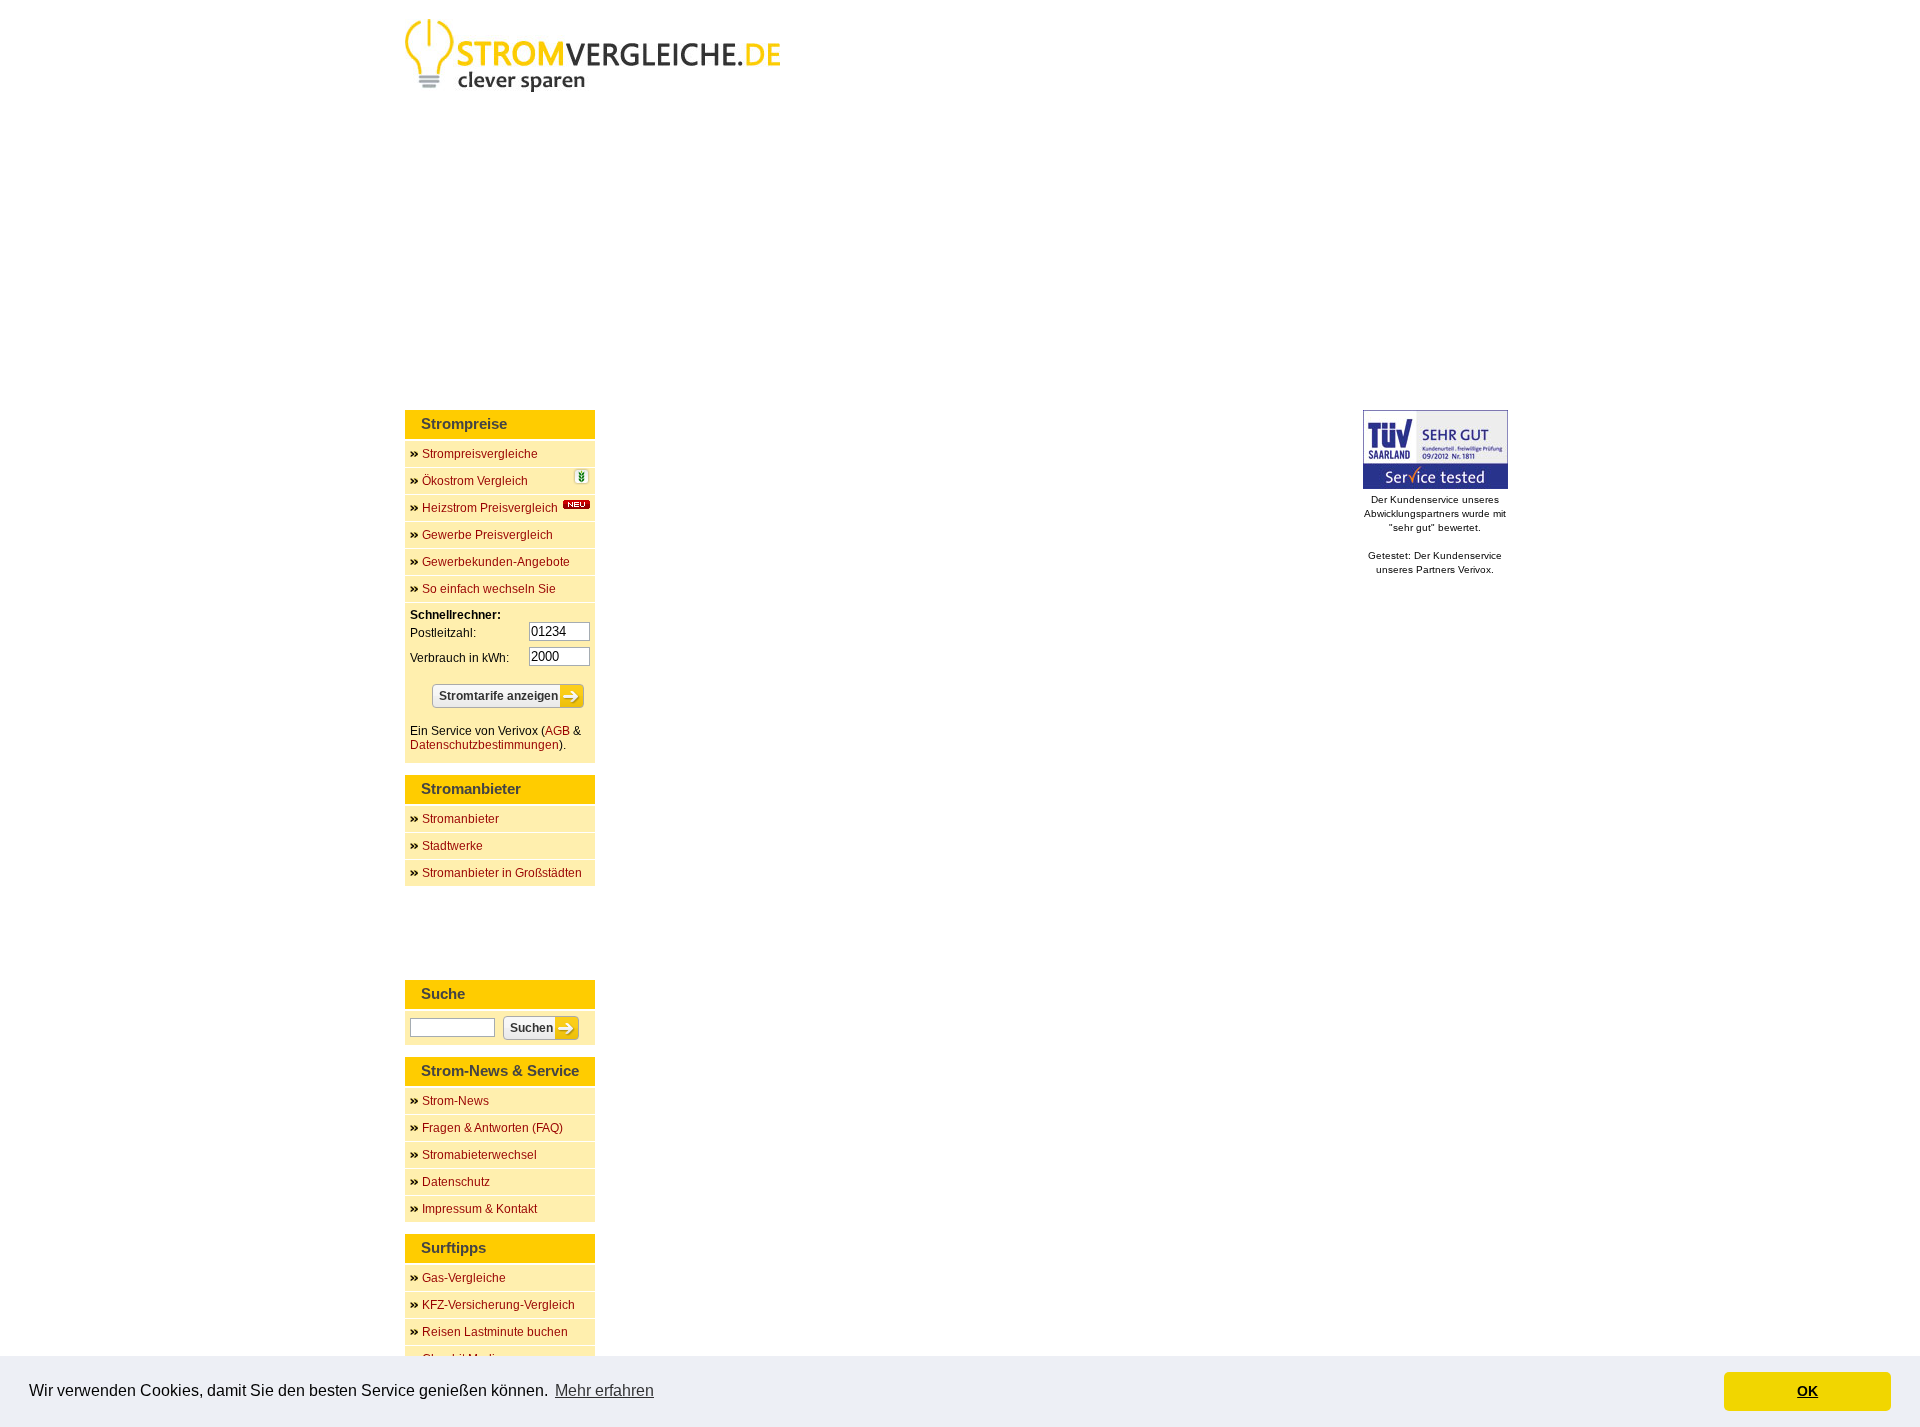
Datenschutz (456, 1182)
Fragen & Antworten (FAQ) (492, 1128)
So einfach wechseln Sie (489, 589)
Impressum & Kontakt (479, 1209)
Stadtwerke (452, 846)
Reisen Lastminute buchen (495, 1332)
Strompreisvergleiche (480, 454)
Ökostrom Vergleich (475, 481)
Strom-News (455, 1101)
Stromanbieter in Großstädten (502, 873)
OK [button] (1807, 1391)
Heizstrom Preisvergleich (490, 508)
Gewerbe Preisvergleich (487, 535)
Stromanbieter (460, 819)
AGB (557, 731)
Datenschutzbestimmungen (484, 745)
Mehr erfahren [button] (604, 1390)
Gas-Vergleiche (464, 1278)
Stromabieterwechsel (479, 1155)
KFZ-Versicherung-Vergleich (498, 1305)
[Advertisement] (960, 255)
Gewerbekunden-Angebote (496, 562)
